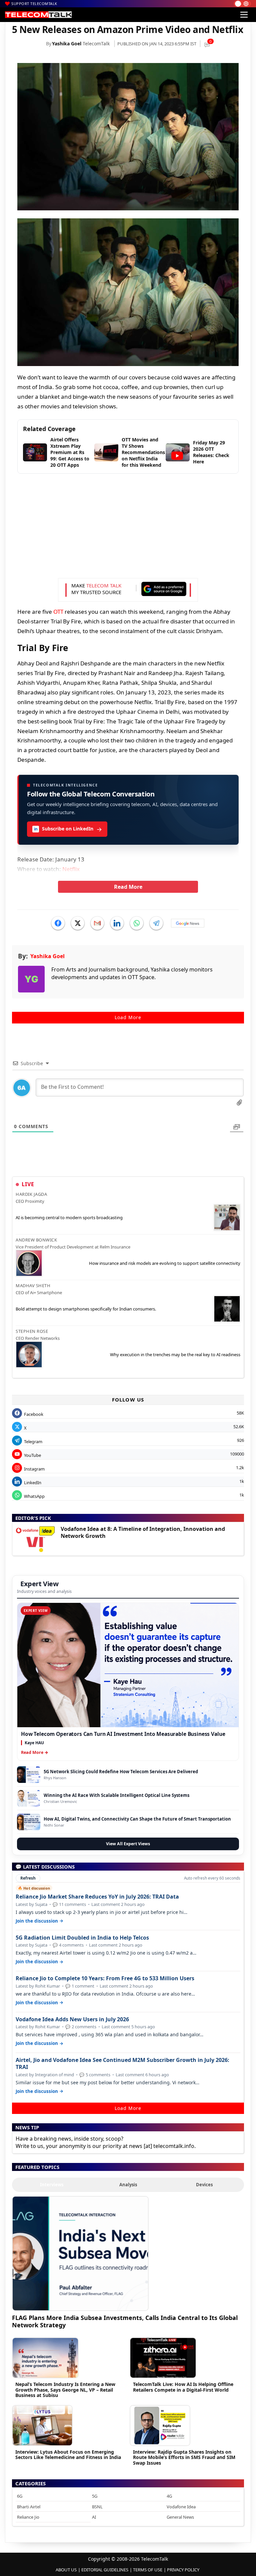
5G (95, 2496)
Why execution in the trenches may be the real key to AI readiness (175, 1355)
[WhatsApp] (137, 923)
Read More (128, 887)
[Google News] (188, 923)
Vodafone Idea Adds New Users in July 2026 (72, 2019)
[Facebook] (58, 923)
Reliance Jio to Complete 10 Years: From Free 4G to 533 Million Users (105, 1978)
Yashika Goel (67, 44)
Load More (128, 1017)
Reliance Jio (28, 2517)
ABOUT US (66, 2570)
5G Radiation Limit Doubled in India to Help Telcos (82, 1938)
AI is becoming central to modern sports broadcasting (69, 1217)
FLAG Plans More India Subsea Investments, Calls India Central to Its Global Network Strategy (125, 2321)
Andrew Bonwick (36, 1240)
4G (169, 2496)
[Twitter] (78, 923)
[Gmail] (97, 923)
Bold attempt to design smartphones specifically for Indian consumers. (86, 1309)
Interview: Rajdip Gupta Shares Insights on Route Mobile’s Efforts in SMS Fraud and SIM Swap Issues (184, 2457)
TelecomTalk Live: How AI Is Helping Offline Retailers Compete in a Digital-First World (183, 2387)
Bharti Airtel (29, 2507)
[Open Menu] (244, 15)
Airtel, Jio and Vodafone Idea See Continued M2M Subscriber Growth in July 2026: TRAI (122, 2064)
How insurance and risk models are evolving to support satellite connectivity (165, 1263)
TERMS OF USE (148, 2570)
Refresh (28, 1878)
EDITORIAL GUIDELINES (105, 2570)
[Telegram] (156, 923)
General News (180, 2517)
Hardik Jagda (31, 1194)
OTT (58, 612)
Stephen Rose (32, 1331)
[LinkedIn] (117, 923)
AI (94, 2517)
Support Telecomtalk (34, 4)
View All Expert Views (128, 1844)
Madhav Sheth (33, 1285)
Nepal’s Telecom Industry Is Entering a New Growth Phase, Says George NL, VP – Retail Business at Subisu (65, 2390)
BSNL (97, 2507)
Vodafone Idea (181, 2507)
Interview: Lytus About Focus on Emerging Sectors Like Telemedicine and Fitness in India (68, 2455)
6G (20, 2496)
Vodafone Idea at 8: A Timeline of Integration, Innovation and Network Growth (143, 1532)
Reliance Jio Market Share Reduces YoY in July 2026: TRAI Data (97, 1897)
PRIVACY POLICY (183, 2570)
